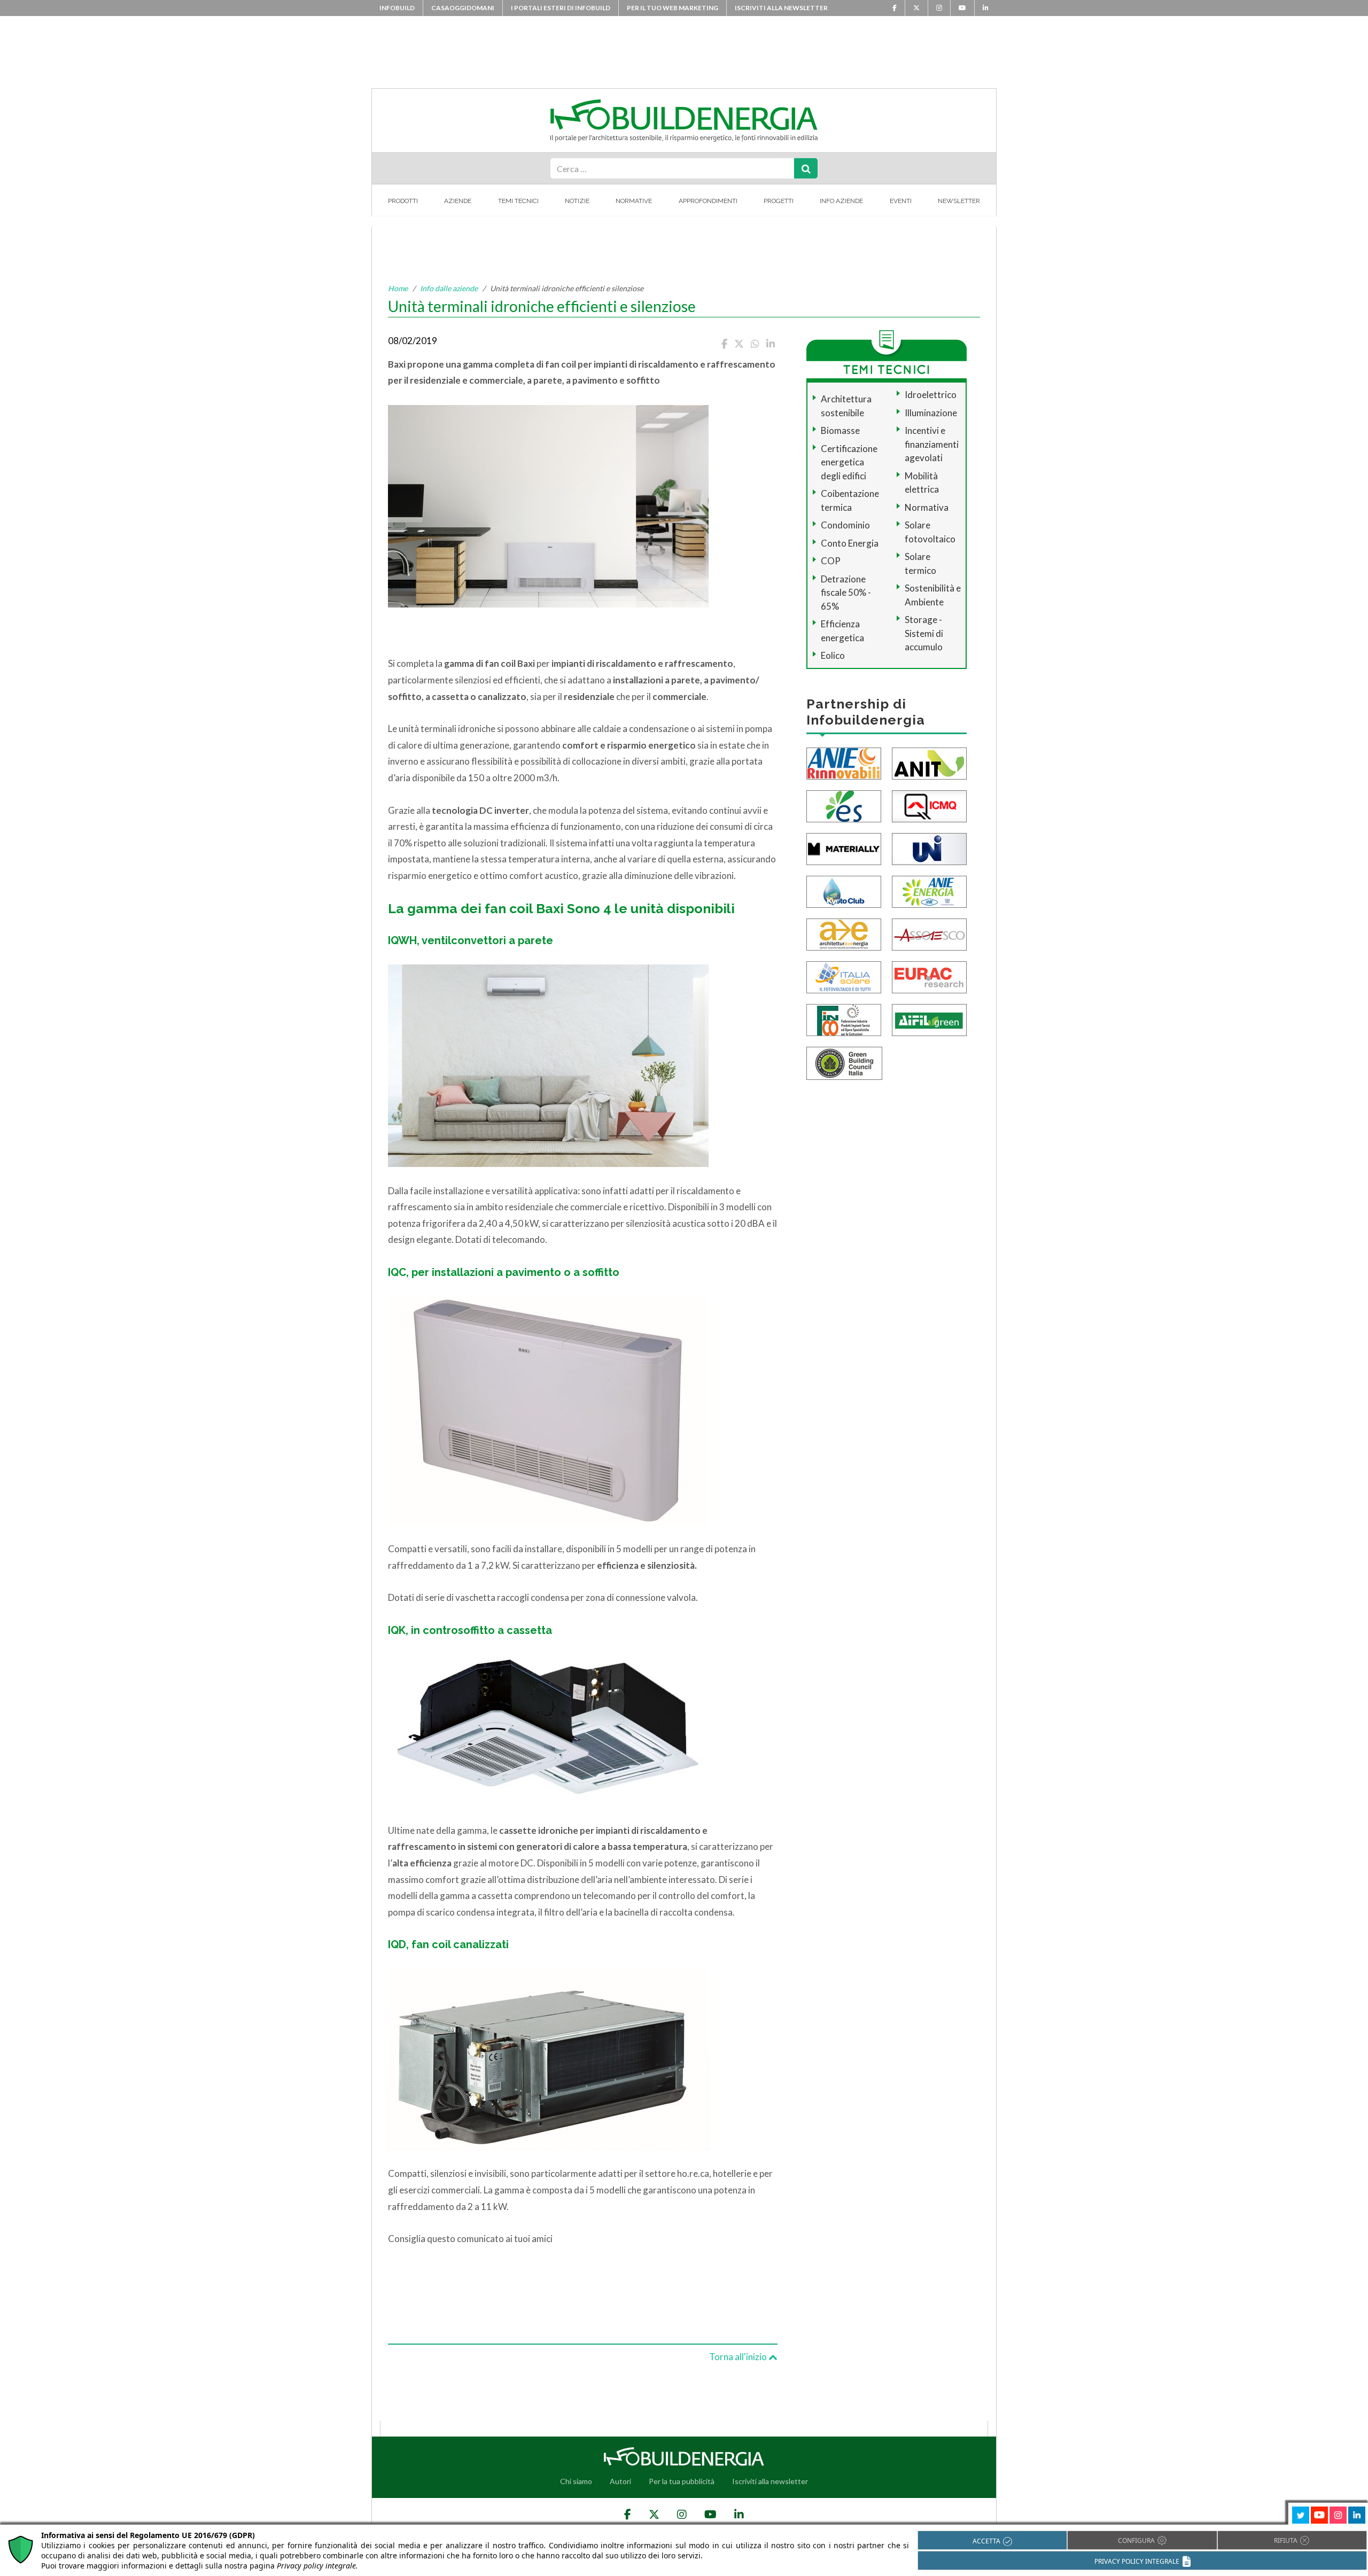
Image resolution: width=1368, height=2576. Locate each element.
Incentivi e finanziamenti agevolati (932, 444)
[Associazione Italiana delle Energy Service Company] (929, 933)
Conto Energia (850, 543)
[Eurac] (929, 976)
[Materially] (844, 848)
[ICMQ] (929, 805)
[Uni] (929, 848)
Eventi (901, 201)
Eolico (833, 655)
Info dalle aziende (449, 288)
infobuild (397, 8)
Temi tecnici (518, 201)
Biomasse (840, 430)
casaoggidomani (463, 8)
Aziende (458, 201)
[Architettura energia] (844, 933)
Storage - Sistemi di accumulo (924, 633)
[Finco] (844, 1019)
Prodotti (403, 201)
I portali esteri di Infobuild (561, 8)
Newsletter (959, 201)
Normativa (927, 507)
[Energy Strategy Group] (844, 805)
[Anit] (929, 762)
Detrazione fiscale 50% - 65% (846, 593)
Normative (634, 201)
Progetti (779, 201)
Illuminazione (931, 413)
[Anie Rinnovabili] (844, 762)
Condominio (845, 525)
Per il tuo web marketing (673, 8)
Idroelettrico (931, 395)
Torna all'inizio (739, 2357)
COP (831, 561)
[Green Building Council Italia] (844, 1062)
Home (398, 288)
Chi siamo (576, 2481)
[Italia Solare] (844, 976)
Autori (620, 2481)
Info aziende (841, 201)
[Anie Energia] (929, 890)
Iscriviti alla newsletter (781, 8)
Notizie (577, 201)
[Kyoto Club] (844, 890)
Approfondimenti (708, 201)
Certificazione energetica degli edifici (849, 462)
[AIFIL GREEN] (929, 1019)
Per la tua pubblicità (682, 2481)
